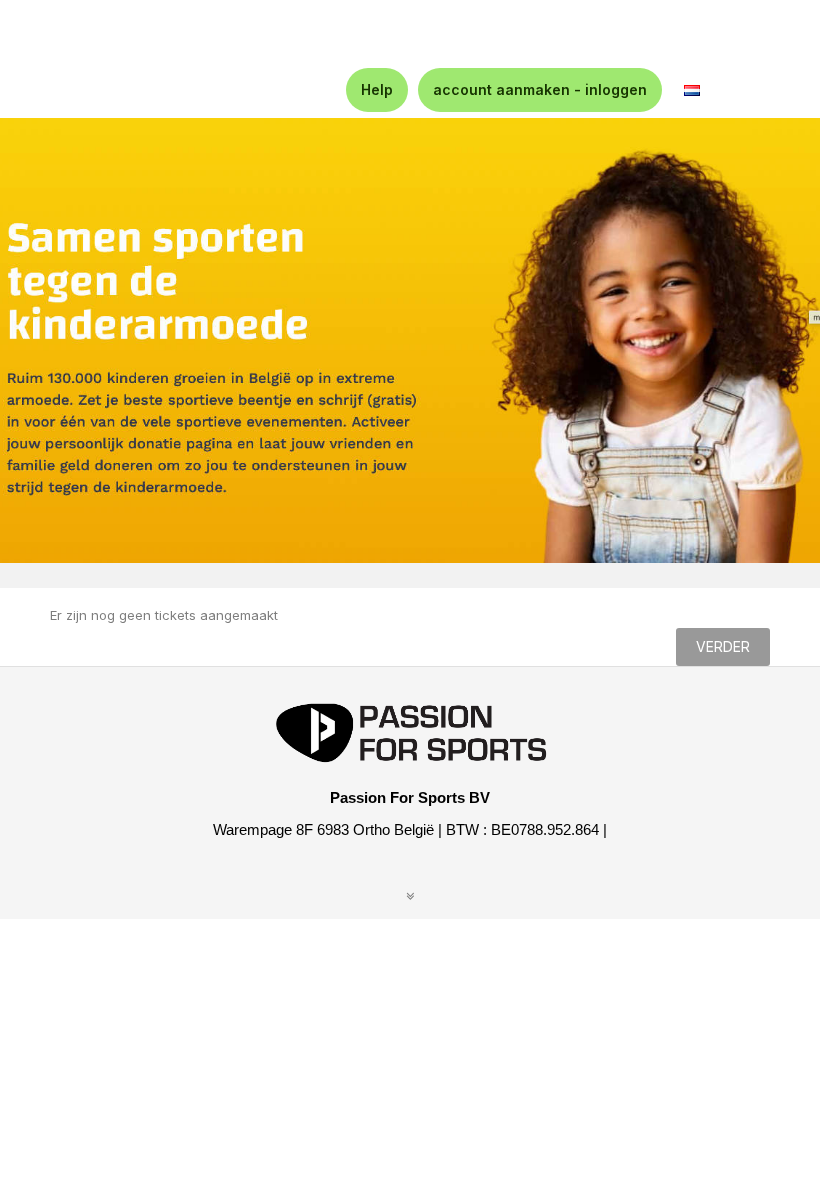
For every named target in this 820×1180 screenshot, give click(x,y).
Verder (723, 646)
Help (377, 89)
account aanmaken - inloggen (540, 89)
